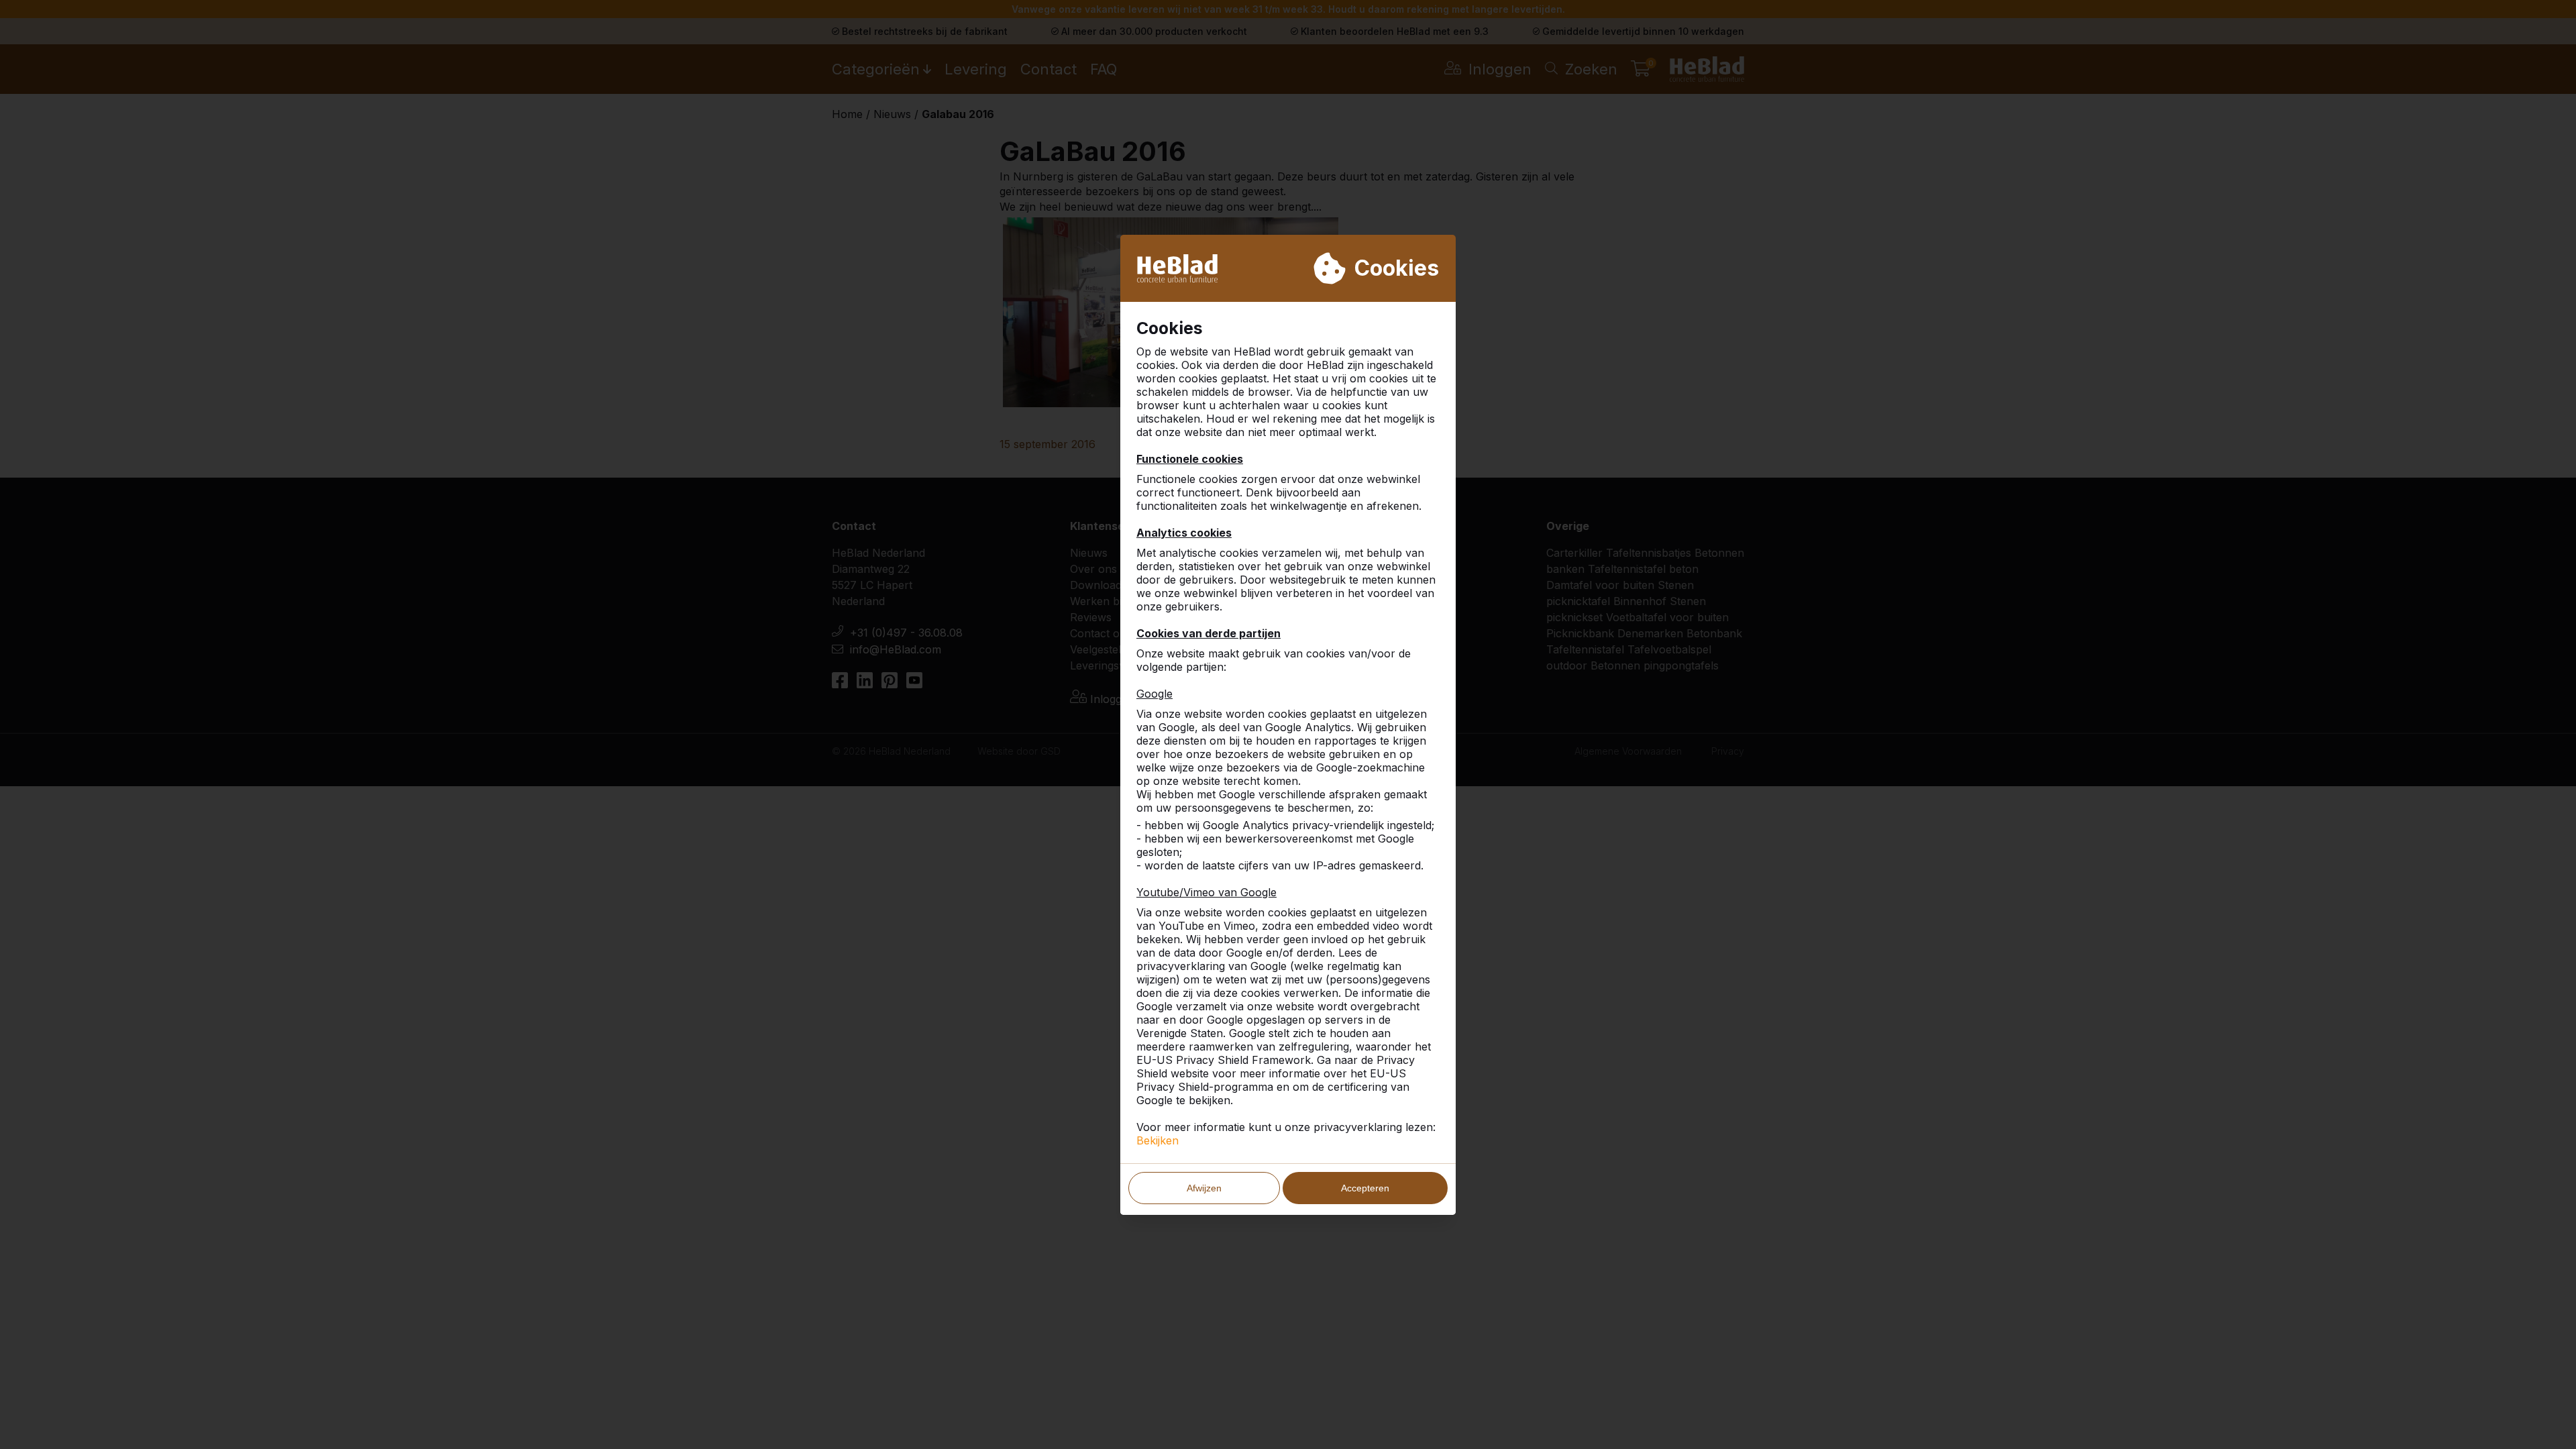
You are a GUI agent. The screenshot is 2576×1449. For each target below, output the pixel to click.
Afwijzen (1204, 1188)
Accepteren (1365, 1188)
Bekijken (1158, 1140)
